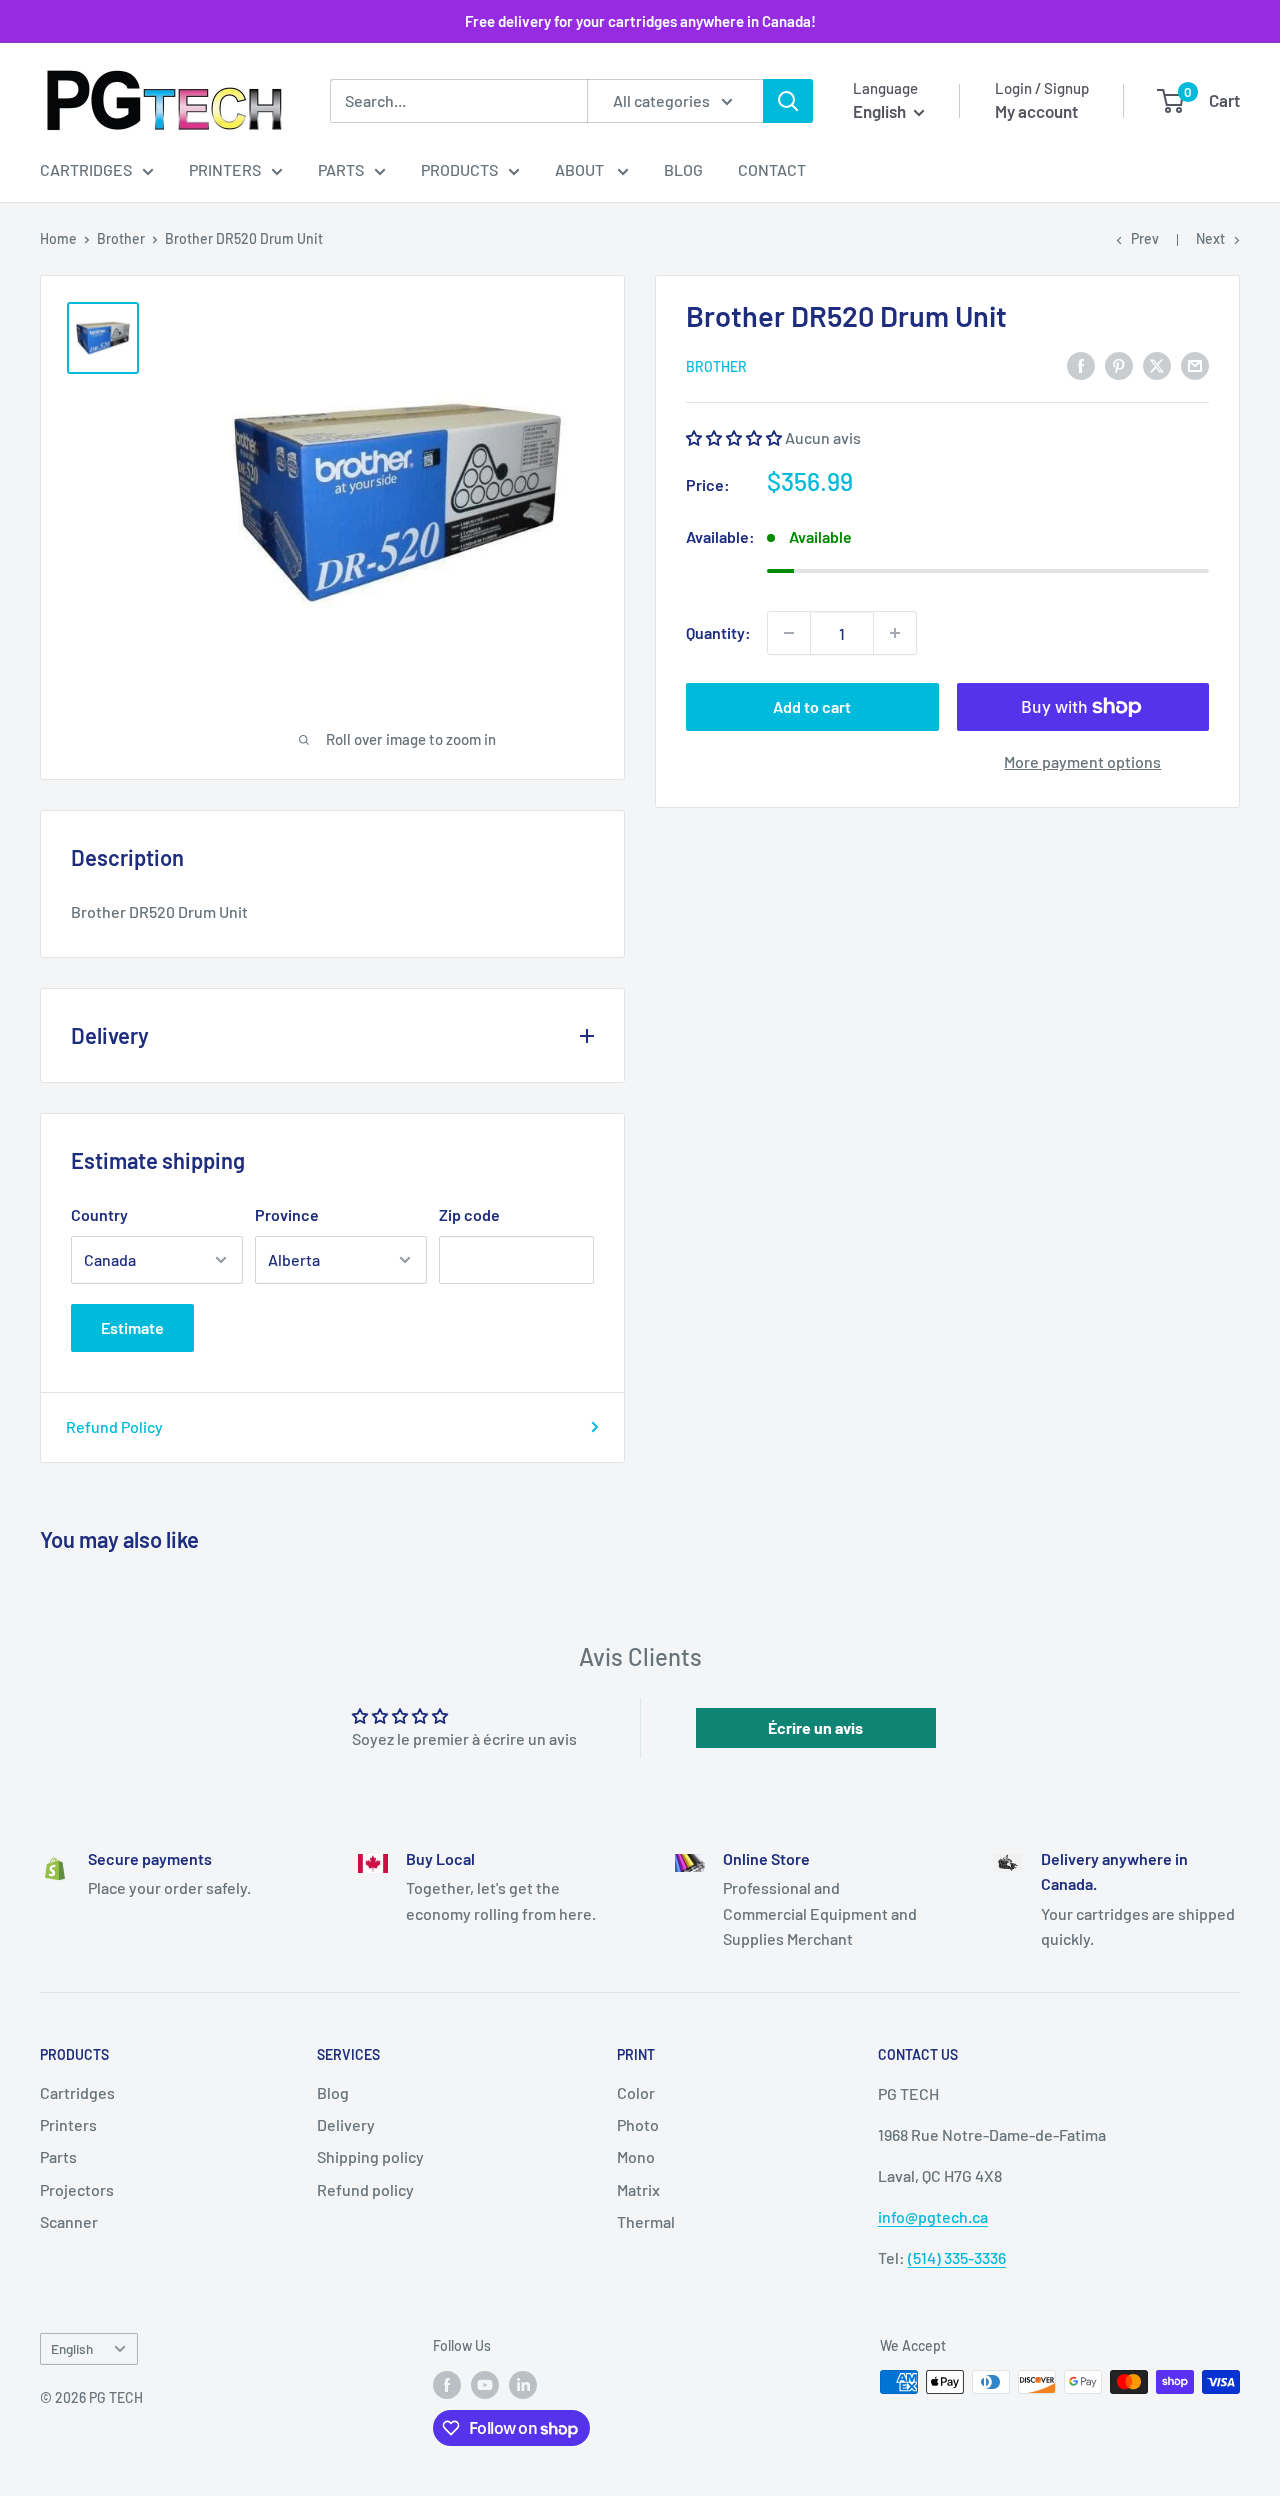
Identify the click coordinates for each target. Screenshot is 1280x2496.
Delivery (346, 2124)
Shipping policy (370, 2156)
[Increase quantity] (895, 633)
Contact (772, 169)
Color (636, 2092)
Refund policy (365, 2189)
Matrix (638, 2189)
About (581, 169)
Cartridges (86, 169)
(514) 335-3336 (957, 2257)
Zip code (469, 1214)
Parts (341, 169)
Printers (225, 169)
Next (1210, 238)
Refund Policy (114, 1426)
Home (58, 238)
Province (287, 1214)
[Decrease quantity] (789, 633)
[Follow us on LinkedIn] (523, 2384)
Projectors (77, 2189)
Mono (636, 2156)
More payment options (1082, 761)
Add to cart (812, 706)
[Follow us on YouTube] (485, 2384)
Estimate (132, 1327)
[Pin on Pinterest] (1119, 364)
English (72, 2348)
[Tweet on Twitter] (1157, 364)
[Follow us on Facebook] (447, 2384)
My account (1036, 111)
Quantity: (718, 632)
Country (99, 1214)
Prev (1145, 238)
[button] (734, 437)
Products (459, 169)
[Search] (788, 101)
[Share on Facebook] (1081, 364)
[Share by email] (1195, 364)
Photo (638, 2124)
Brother (121, 238)
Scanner (69, 2221)
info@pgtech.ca (933, 2216)
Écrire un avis (815, 1727)
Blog (683, 169)
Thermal (646, 2221)
